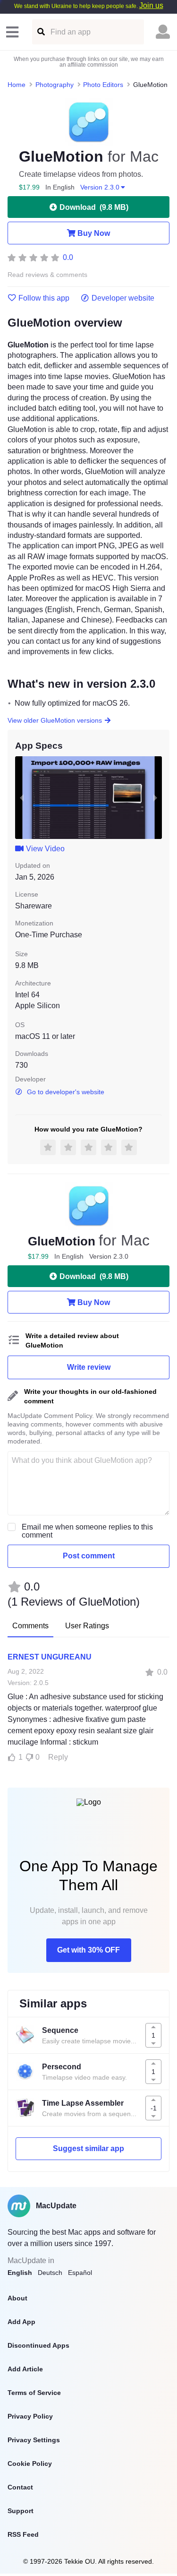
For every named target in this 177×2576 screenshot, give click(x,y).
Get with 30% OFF (88, 1950)
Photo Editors (103, 85)
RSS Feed (23, 2534)
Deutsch (50, 2273)
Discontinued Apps (38, 2345)
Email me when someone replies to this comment (87, 1531)
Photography (55, 85)
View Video (45, 849)
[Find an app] (40, 32)
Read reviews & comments (47, 275)
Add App (21, 2322)
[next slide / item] (155, 798)
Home (17, 85)
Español (80, 2273)
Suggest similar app (88, 2148)
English (20, 2273)
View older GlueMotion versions (55, 720)
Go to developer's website (66, 1092)
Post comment (89, 1556)
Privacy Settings (34, 2440)
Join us (151, 5)
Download (94, 207)
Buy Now (94, 233)
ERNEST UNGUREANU (50, 1657)
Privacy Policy (30, 2416)
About (17, 2298)
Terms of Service (34, 2393)
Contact (20, 2487)
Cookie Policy (30, 2464)
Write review (89, 1367)
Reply (58, 1757)
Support (21, 2511)
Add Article (25, 2369)
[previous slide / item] (22, 798)
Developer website (123, 298)
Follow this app (44, 298)
